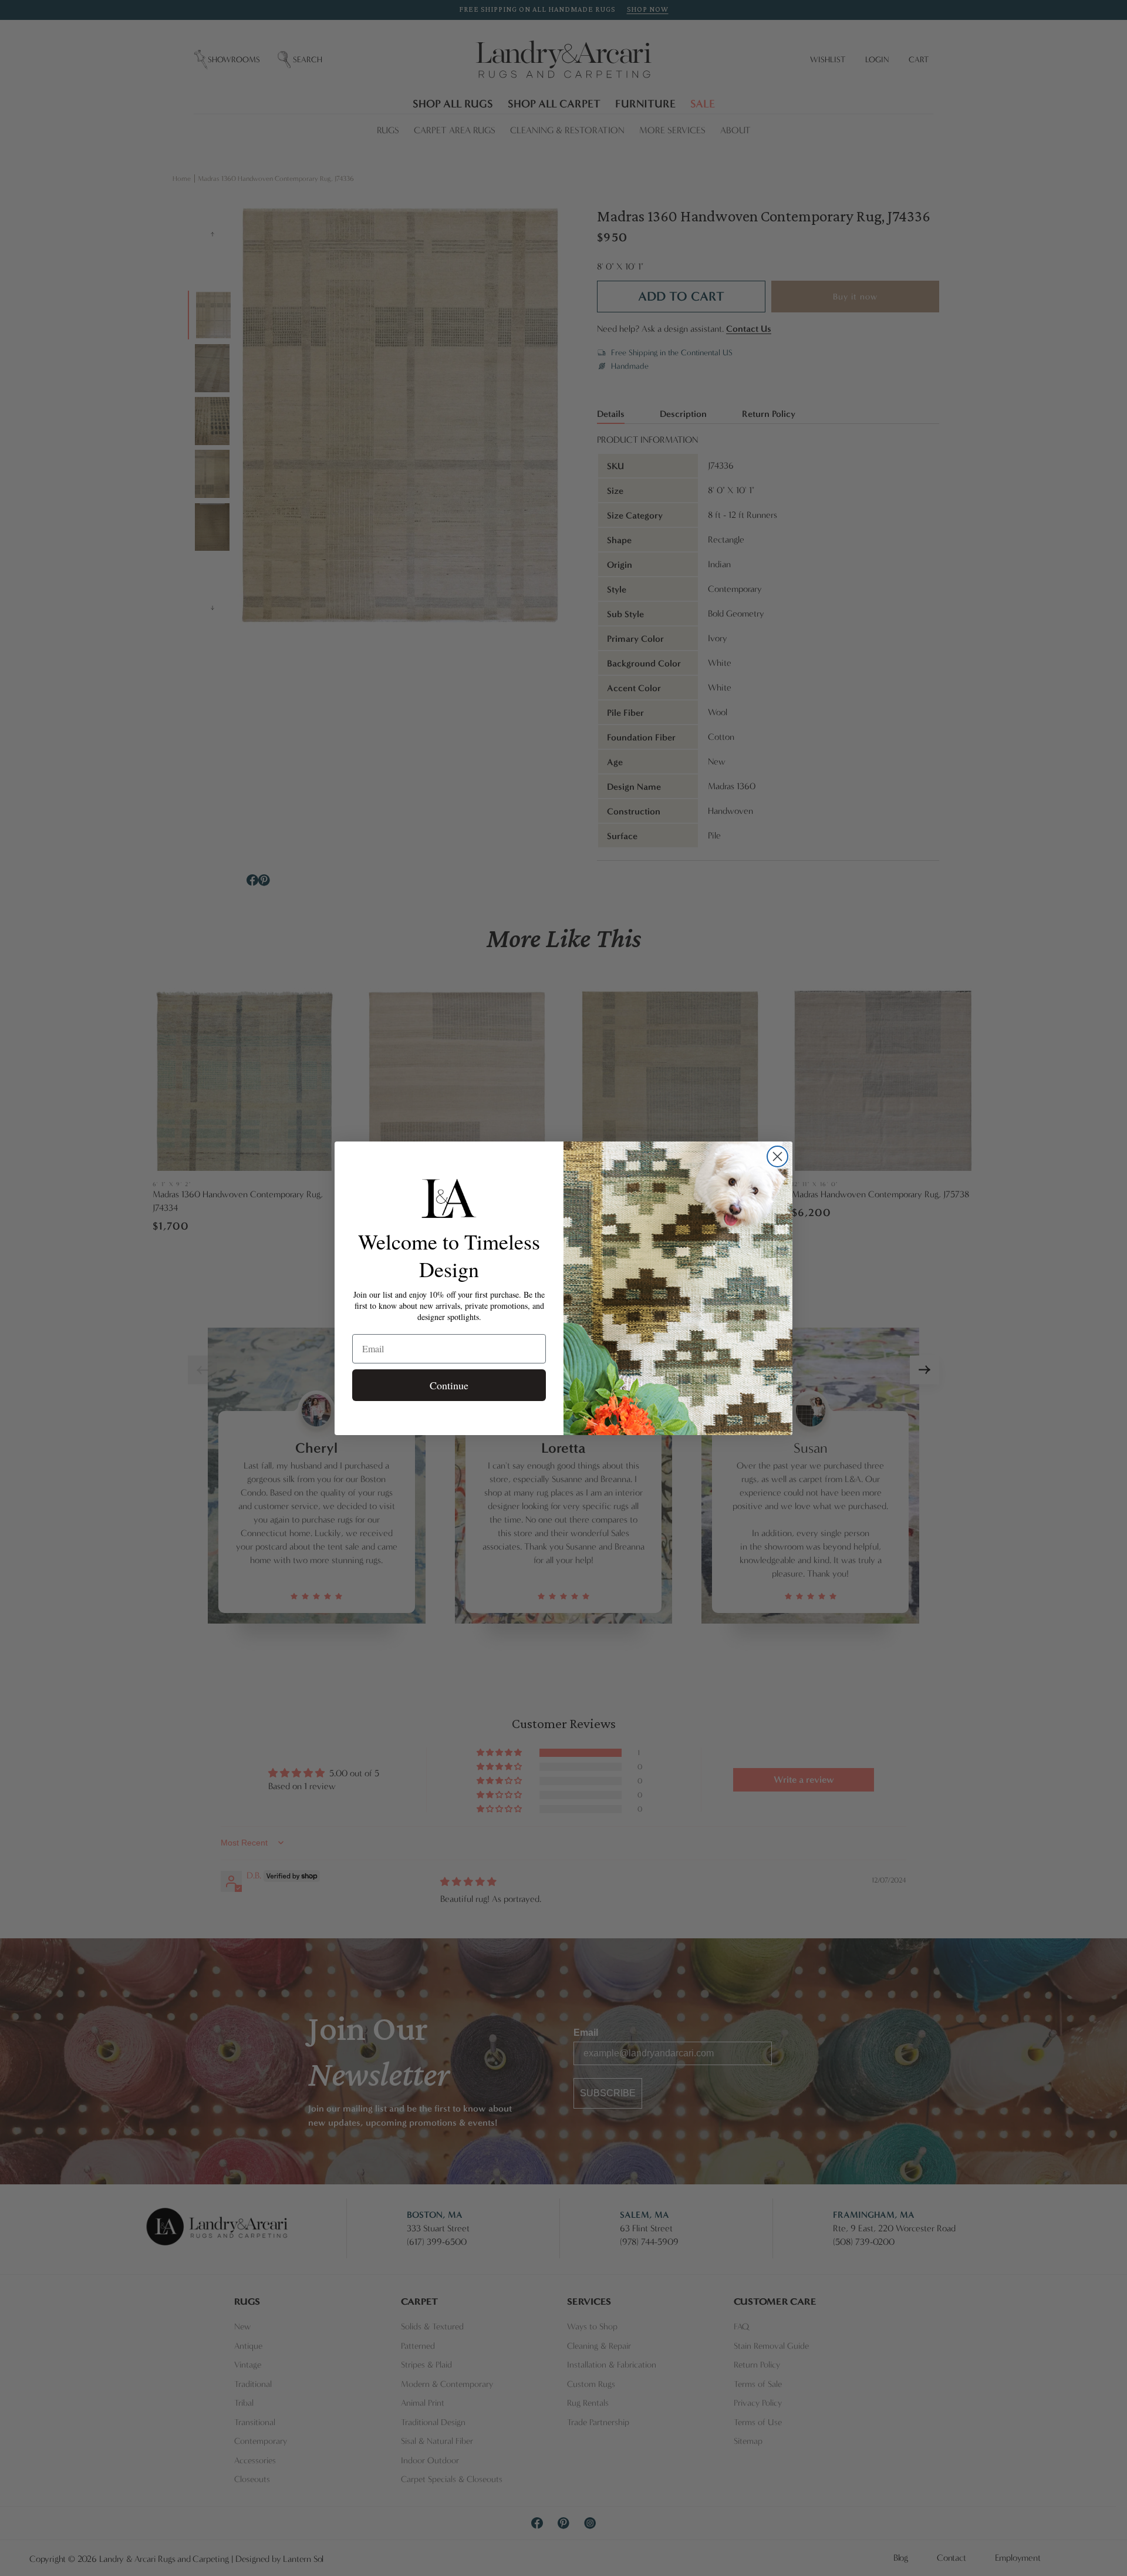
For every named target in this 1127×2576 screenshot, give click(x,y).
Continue (449, 1385)
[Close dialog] (777, 1156)
